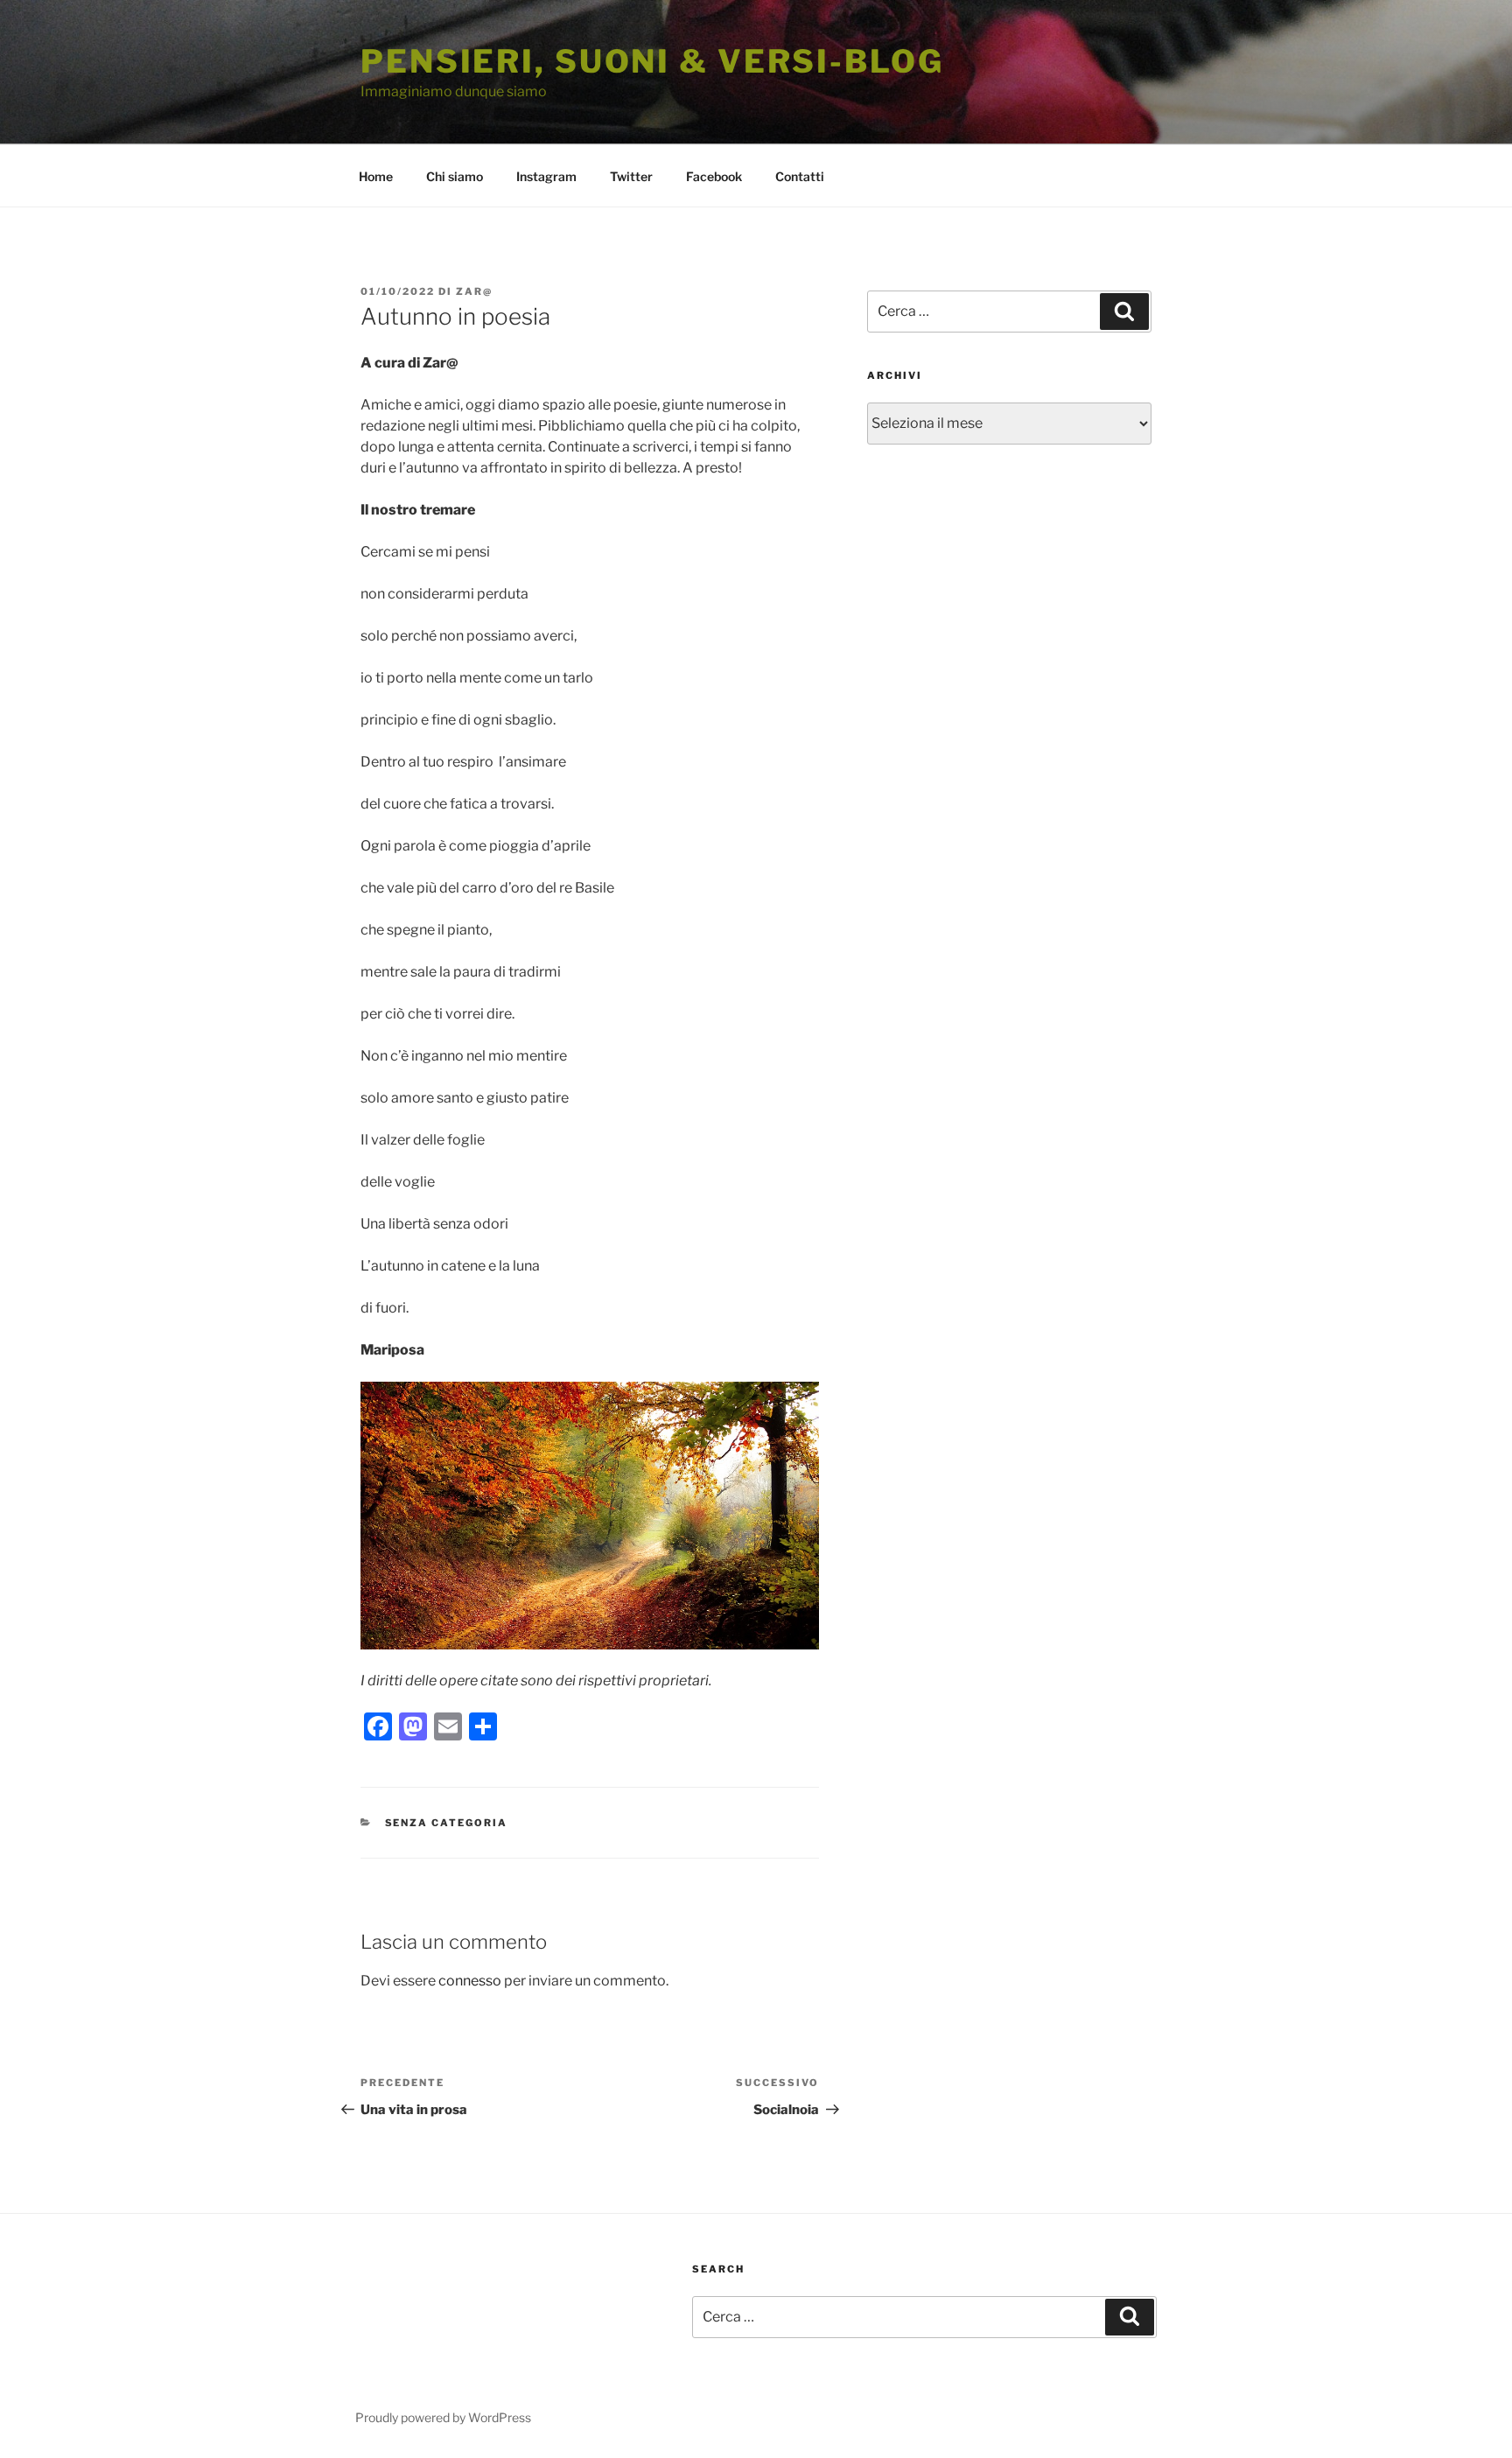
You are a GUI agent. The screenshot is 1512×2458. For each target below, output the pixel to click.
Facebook (714, 176)
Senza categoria (447, 1823)
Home (376, 176)
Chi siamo (455, 176)
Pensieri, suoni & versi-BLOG (652, 61)
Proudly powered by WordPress (443, 2417)
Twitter (631, 176)
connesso (470, 1981)
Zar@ (474, 291)
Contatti (800, 176)
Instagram (546, 176)
